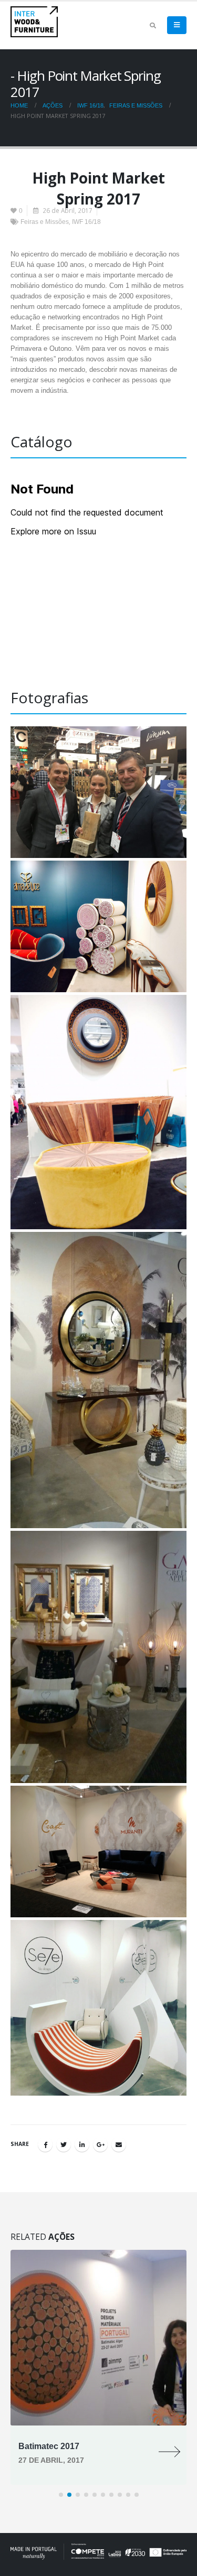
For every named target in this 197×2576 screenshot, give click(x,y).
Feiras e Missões (45, 222)
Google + (100, 2144)
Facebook (45, 2144)
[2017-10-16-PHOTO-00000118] (98, 1657)
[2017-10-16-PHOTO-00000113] (98, 926)
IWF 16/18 (86, 222)
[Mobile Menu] (177, 25)
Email (119, 2144)
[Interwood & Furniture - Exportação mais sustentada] (34, 22)
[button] (61, 2495)
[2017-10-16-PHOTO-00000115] (98, 1112)
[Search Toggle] (153, 26)
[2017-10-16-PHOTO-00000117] (98, 1380)
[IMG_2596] (98, 792)
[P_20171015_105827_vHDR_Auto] (98, 1851)
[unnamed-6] (98, 2008)
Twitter (64, 2144)
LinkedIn (82, 2144)
